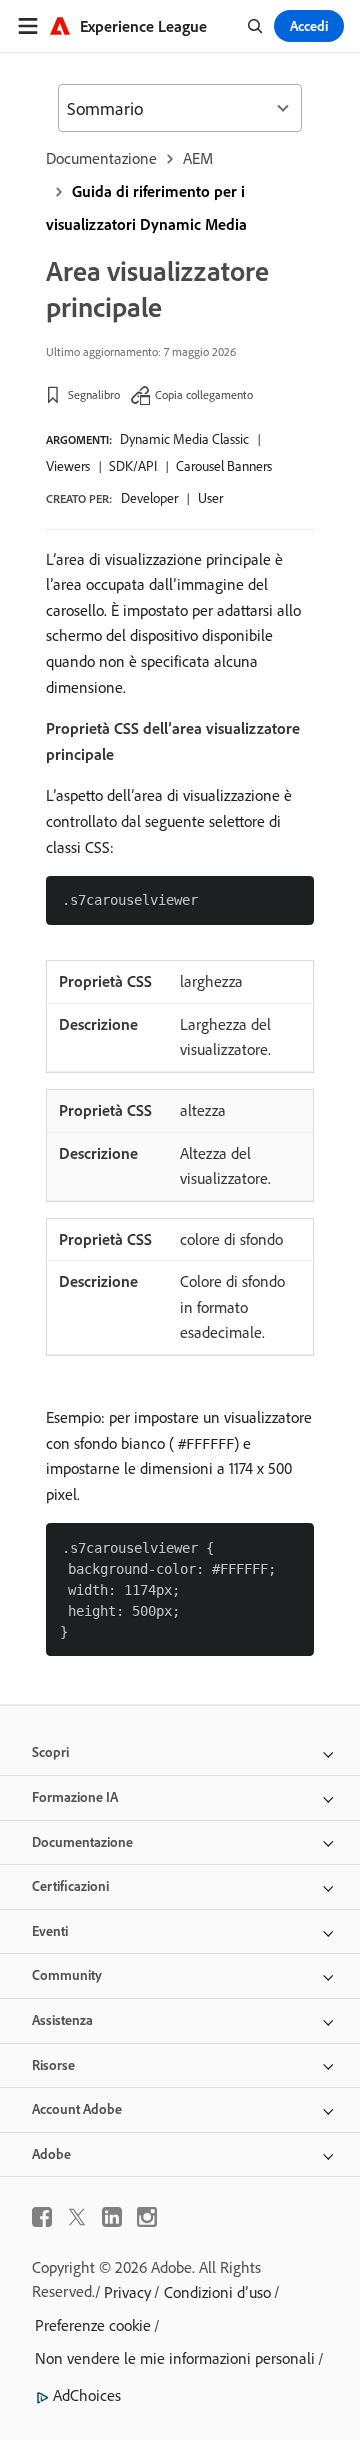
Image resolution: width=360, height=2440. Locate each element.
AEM (198, 158)
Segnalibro (94, 394)
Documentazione (101, 158)
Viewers (68, 466)
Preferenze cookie (93, 2325)
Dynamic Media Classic (184, 439)
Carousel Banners (224, 466)
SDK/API (133, 466)
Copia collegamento (204, 394)
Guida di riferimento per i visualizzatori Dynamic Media (146, 207)
